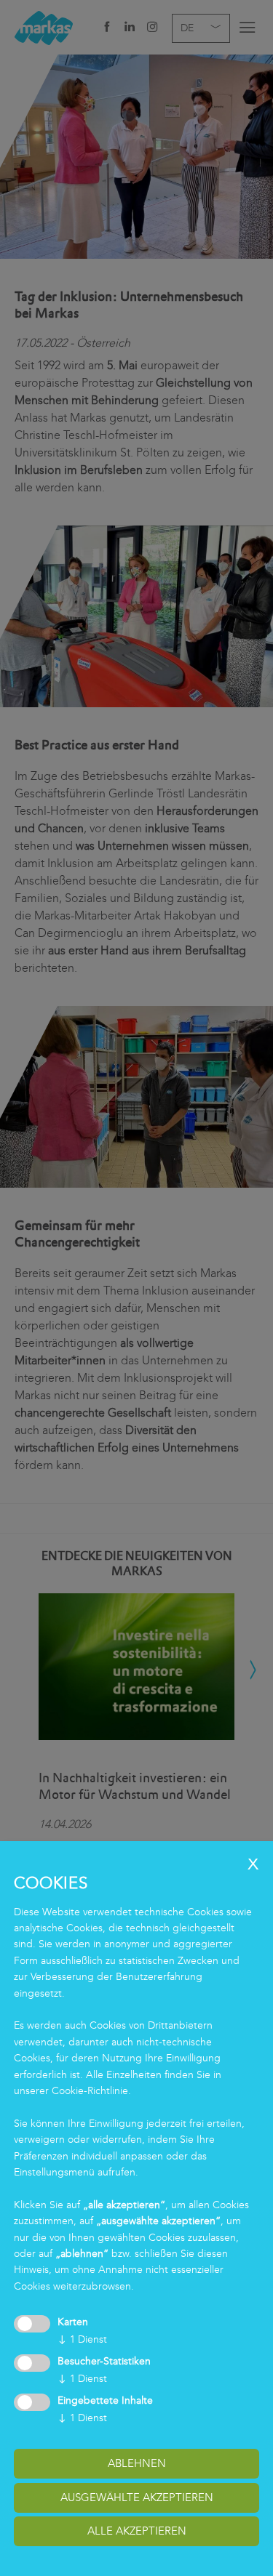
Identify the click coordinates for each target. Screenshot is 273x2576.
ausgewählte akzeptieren (137, 2497)
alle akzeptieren (137, 2531)
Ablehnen (137, 2463)
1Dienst (82, 2339)
